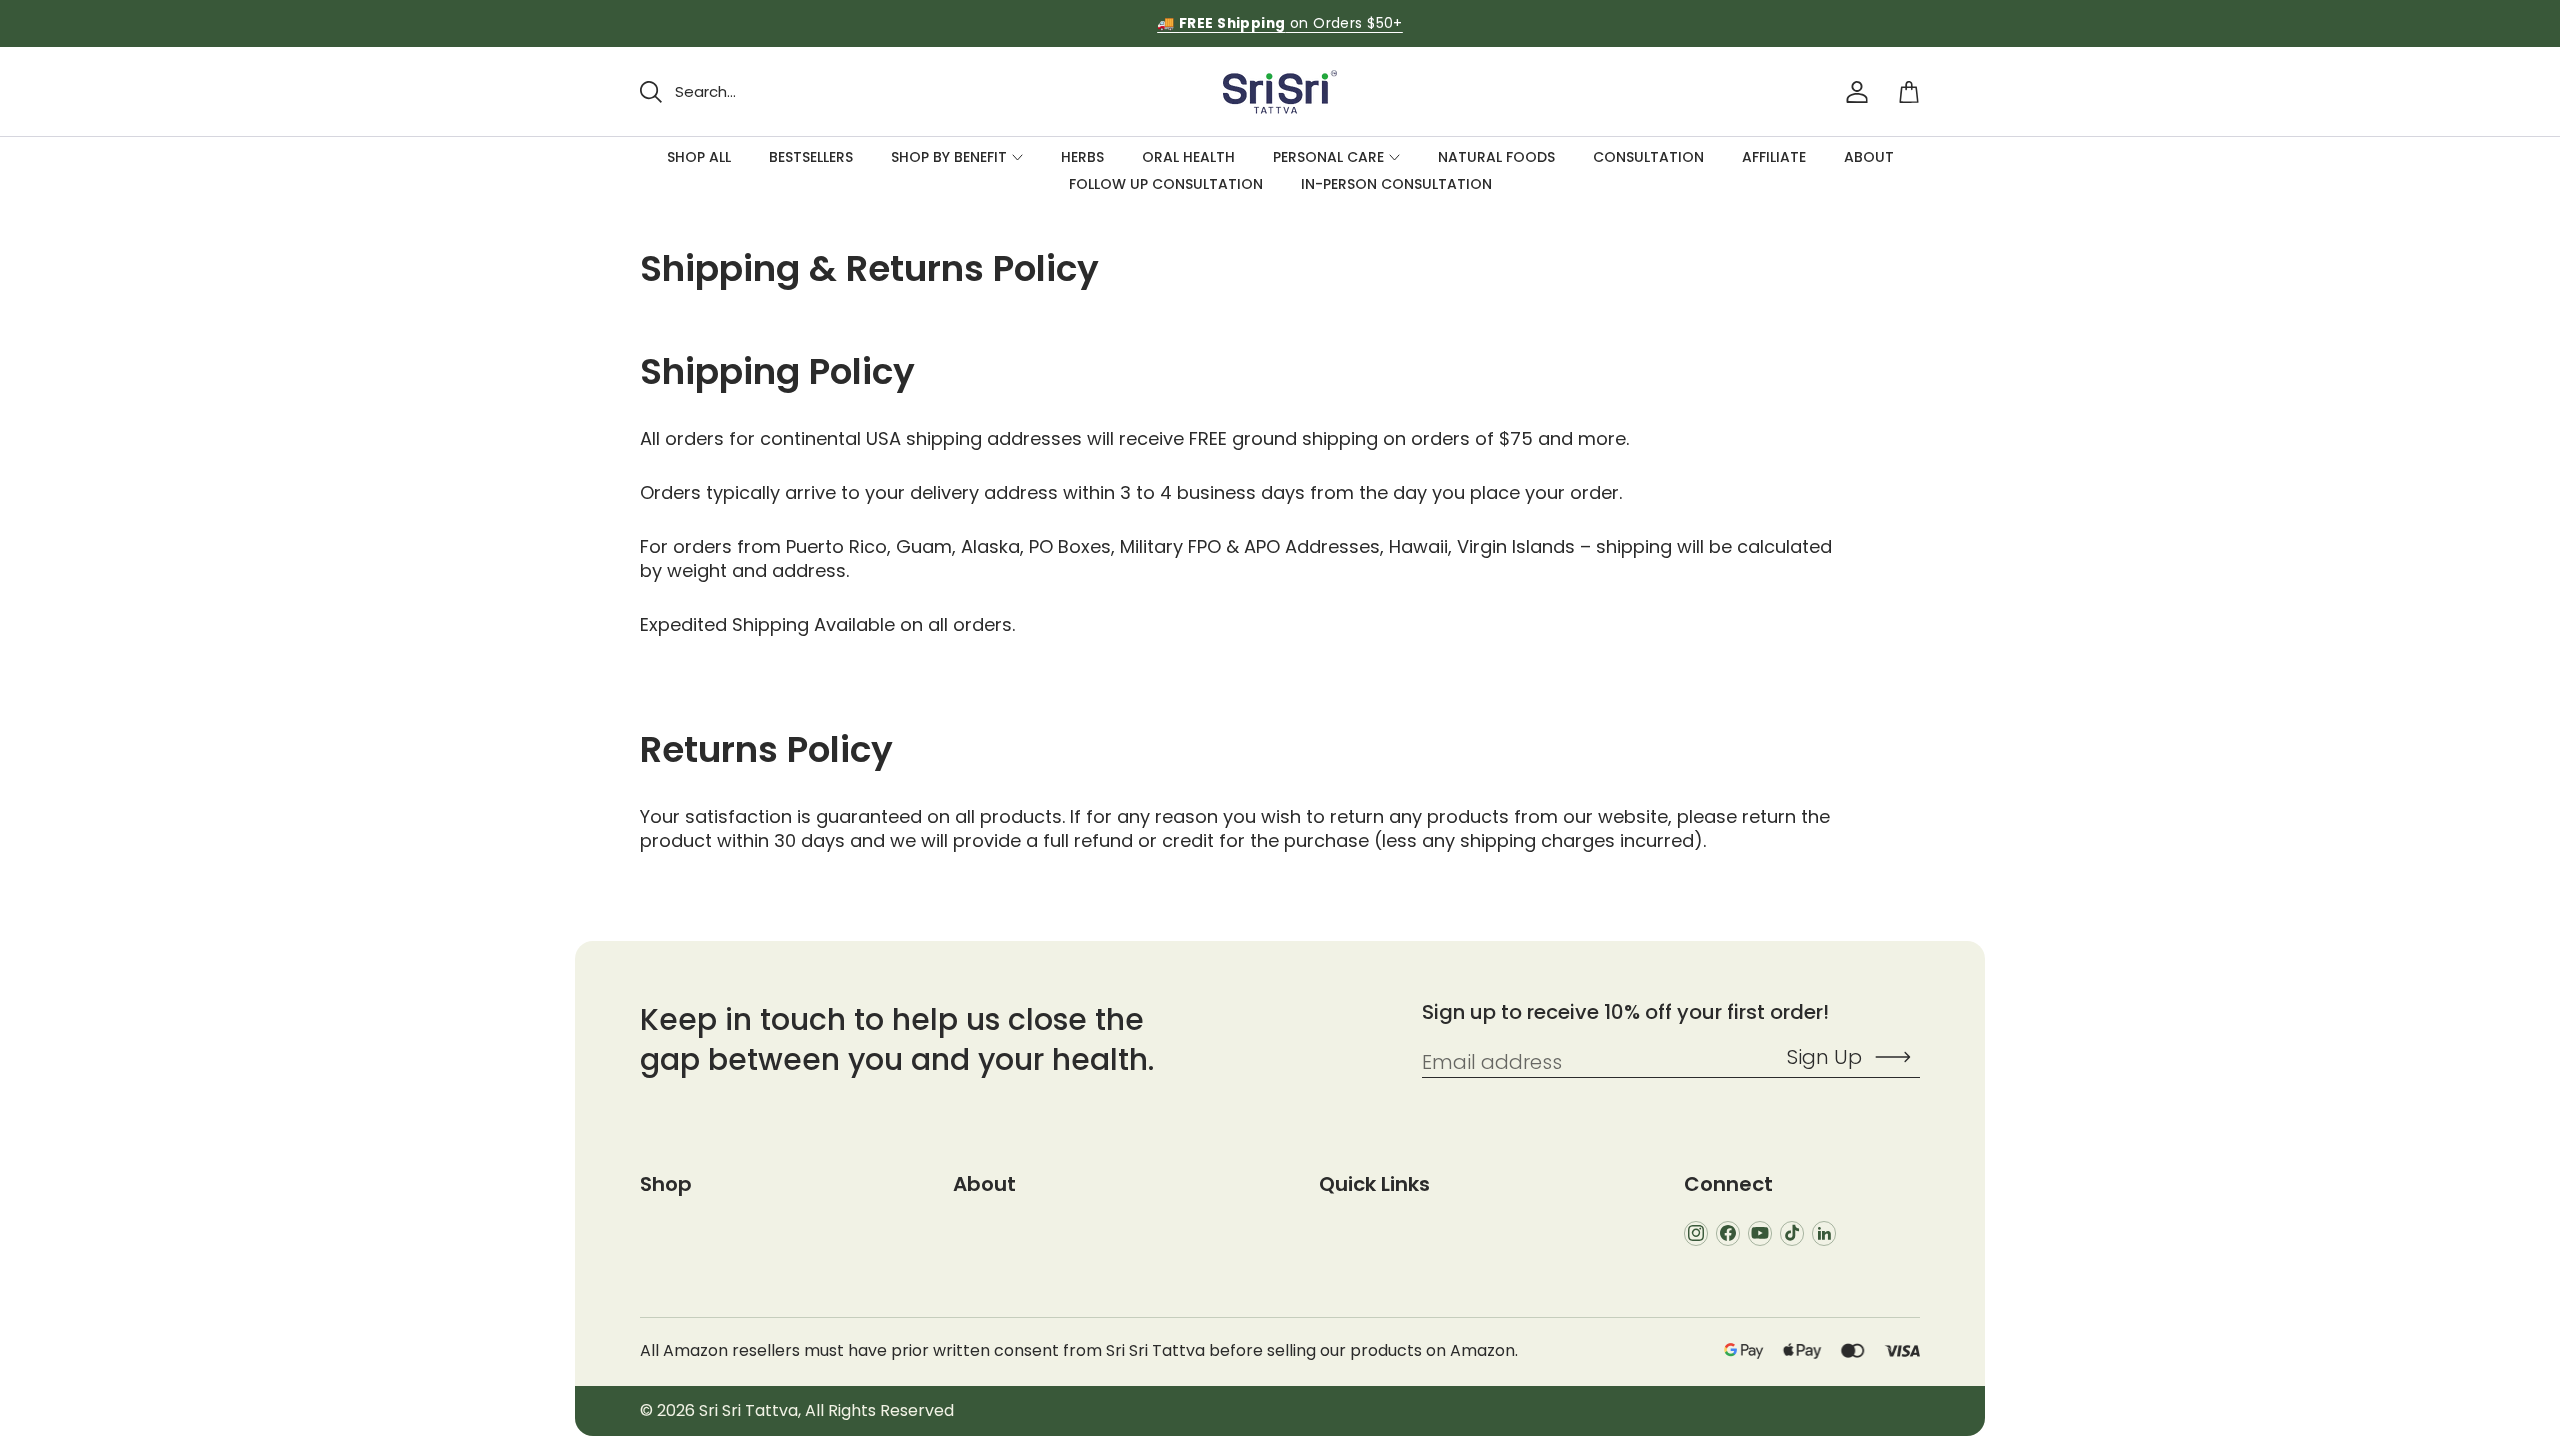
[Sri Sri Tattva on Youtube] (1760, 1233)
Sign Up (1824, 1057)
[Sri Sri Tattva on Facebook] (1728, 1233)
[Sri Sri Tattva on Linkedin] (1824, 1233)
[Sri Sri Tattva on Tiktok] (1792, 1233)
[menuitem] (699, 157)
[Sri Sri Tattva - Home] (1280, 91)
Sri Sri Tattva (748, 1410)
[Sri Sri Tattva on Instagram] (1696, 1233)
